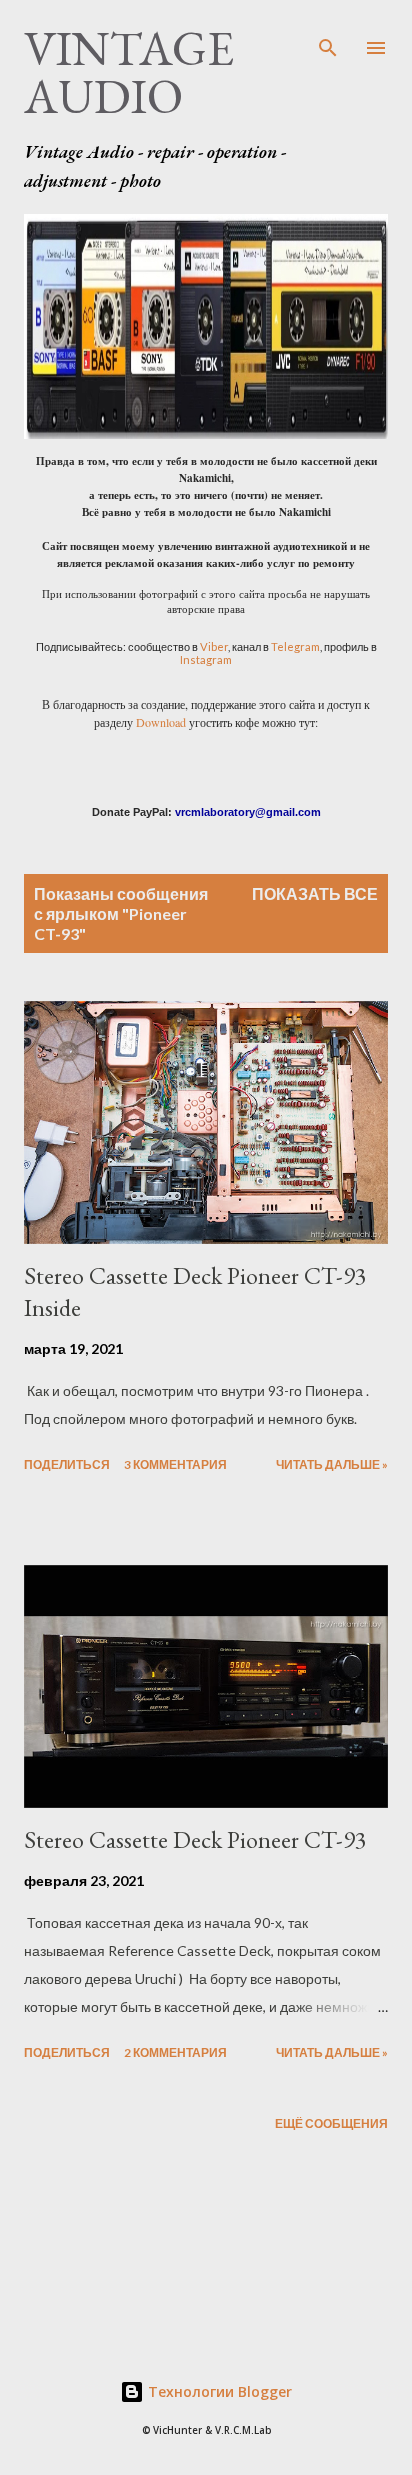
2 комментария (175, 2052)
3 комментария (175, 1464)
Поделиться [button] (67, 1464)
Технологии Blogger (218, 2391)
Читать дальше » (332, 1464)
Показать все (315, 893)
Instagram (206, 659)
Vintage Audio (129, 72)
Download (161, 722)
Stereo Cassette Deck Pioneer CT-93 (195, 1839)
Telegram (295, 646)
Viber (214, 646)
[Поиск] (328, 36)
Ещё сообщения (331, 2123)
